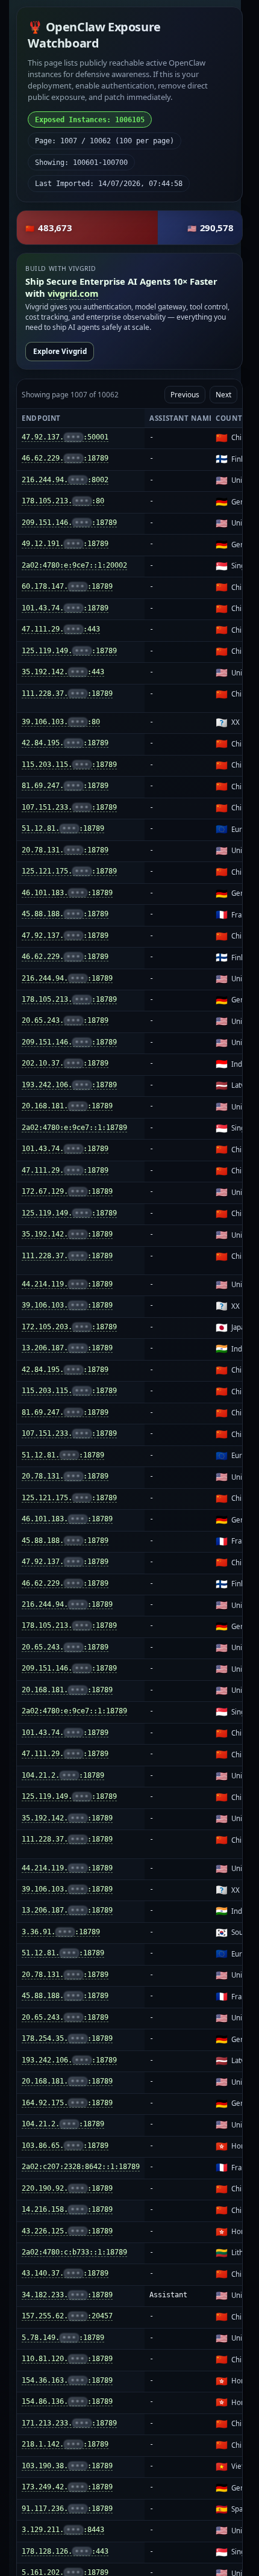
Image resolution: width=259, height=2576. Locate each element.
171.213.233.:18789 (69, 2423)
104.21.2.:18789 (63, 1775)
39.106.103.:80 (61, 722)
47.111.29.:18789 (65, 1170)
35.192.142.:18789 (67, 1234)
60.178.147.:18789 (67, 586)
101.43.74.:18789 (65, 608)
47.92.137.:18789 (65, 936)
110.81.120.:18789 (67, 2359)
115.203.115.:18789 (69, 765)
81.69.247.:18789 (65, 786)
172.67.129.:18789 (67, 1191)
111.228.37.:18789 (67, 694)
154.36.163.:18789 (67, 2380)
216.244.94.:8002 (65, 480)
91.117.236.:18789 (67, 2509)
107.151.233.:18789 (69, 807)
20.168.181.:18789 (67, 1106)
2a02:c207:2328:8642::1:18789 (81, 2167)
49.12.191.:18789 (65, 544)
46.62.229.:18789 (65, 458)
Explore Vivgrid (60, 351)
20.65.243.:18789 (65, 1020)
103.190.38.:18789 (67, 2466)
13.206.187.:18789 (67, 1348)
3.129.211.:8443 (63, 2530)
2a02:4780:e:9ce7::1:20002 (74, 565)
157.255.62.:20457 (67, 2316)
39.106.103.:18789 (67, 1305)
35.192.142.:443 (63, 672)
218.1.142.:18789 (65, 2444)
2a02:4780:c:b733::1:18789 (74, 2252)
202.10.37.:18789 (65, 1063)
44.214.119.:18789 (67, 1284)
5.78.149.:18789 (63, 2338)
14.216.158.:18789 (67, 2209)
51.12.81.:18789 (63, 828)
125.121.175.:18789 (69, 871)
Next (223, 394)
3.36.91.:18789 (61, 1932)
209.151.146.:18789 (69, 523)
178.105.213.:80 (63, 501)
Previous (185, 394)
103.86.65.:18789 (65, 2146)
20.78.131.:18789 (65, 850)
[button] (129, 228)
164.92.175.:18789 (67, 2103)
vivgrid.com (73, 293)
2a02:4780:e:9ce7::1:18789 (74, 1128)
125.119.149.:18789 (69, 651)
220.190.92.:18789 (67, 2188)
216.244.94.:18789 (67, 978)
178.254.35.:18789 (67, 2038)
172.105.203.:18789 (69, 1327)
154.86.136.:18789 (67, 2401)
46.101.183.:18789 (67, 893)
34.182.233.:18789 (67, 2295)
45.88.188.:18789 (65, 914)
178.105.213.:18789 (69, 999)
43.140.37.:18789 (65, 2273)
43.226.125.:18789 (67, 2231)
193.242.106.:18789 (69, 1085)
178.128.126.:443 (65, 2551)
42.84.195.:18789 (65, 743)
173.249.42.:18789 (67, 2487)
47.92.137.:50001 (65, 437)
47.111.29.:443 (61, 629)
